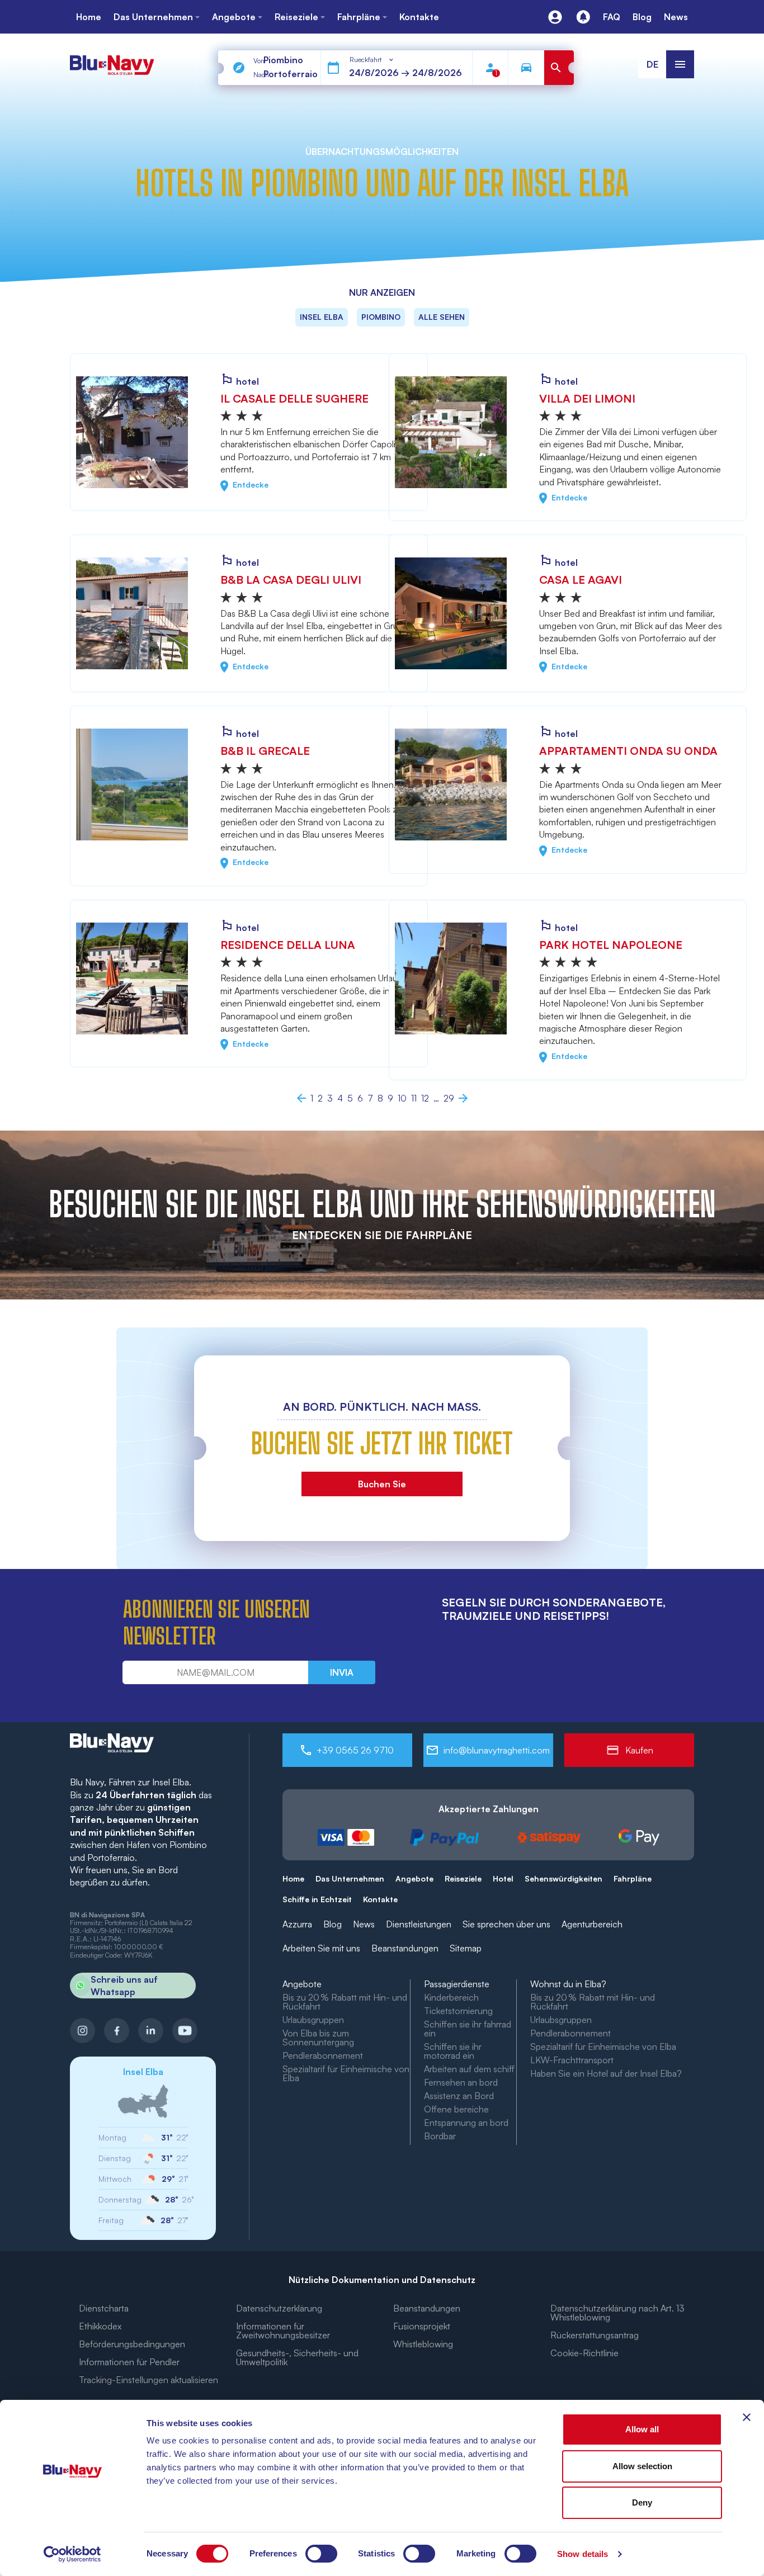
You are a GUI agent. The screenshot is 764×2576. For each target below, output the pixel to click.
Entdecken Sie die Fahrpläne (382, 1235)
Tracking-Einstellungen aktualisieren (148, 2380)
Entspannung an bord (466, 2123)
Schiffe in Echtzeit (317, 1899)
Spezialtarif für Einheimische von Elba (346, 2073)
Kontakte (380, 1899)
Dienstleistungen (419, 1924)
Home (293, 1878)
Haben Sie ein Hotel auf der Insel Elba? (606, 2073)
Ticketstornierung (458, 2011)
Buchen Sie (382, 1484)
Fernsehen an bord (461, 2082)
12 (425, 1098)
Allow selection (642, 2466)
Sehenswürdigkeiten (563, 1878)
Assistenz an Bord (459, 2096)
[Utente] (555, 17)
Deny (642, 2502)
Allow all (642, 2429)
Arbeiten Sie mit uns (321, 1948)
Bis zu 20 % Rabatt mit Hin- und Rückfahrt (345, 2002)
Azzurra (297, 1924)
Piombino (381, 317)
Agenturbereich (592, 1924)
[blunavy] (112, 60)
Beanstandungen (405, 1948)
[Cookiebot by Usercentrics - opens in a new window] (72, 2554)
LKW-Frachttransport (572, 2060)
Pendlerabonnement (323, 2055)
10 (402, 1098)
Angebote (414, 1878)
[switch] (321, 2554)
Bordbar (440, 2136)
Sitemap (466, 1948)
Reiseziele (463, 1878)
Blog (333, 1924)
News (364, 1924)
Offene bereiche (456, 2109)
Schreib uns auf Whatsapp (124, 1986)
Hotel (503, 1878)
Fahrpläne (633, 1878)
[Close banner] (747, 2417)
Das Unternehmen (350, 1878)
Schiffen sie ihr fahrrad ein (468, 2029)
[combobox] (372, 60)
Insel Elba (322, 317)
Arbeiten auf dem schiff (469, 2069)
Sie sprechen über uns (506, 1924)
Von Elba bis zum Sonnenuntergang (318, 2038)
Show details (583, 2554)
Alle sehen (442, 317)
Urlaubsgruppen (313, 2020)
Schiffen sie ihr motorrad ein (453, 2051)
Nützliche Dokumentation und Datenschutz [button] (382, 2280)
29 (449, 1098)
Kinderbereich (451, 1997)
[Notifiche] (583, 17)
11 (414, 1098)
